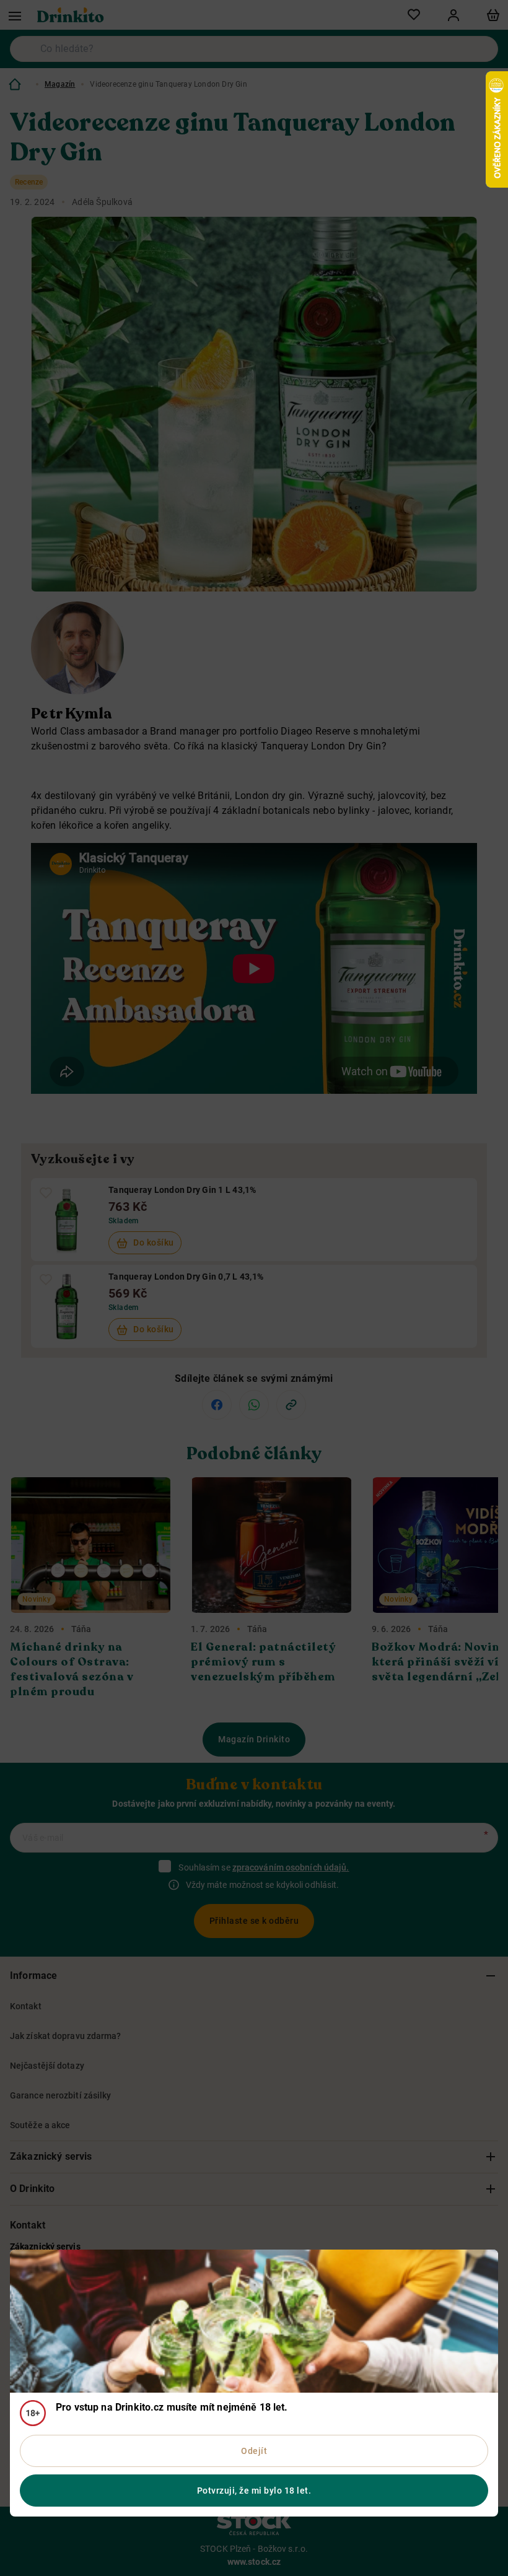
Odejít (254, 2451)
